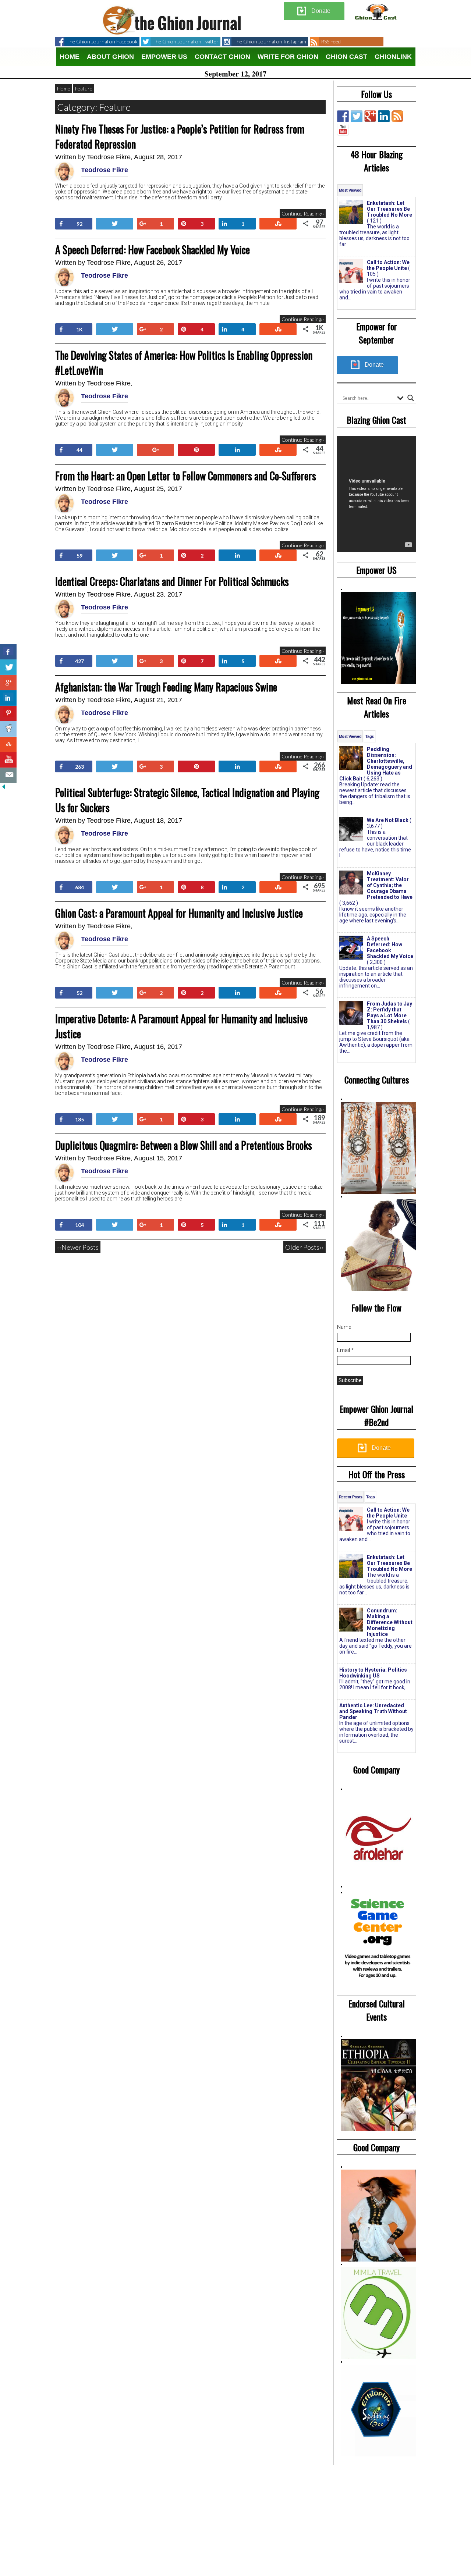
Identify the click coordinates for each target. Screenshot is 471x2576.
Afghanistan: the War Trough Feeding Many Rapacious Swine (166, 687)
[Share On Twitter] (8, 667)
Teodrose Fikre (109, 157)
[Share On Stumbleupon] (8, 744)
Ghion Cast (346, 57)
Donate (321, 11)
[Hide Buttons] (4, 787)
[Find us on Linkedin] (384, 116)
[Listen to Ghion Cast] (343, 130)
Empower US (164, 57)
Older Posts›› (304, 1247)
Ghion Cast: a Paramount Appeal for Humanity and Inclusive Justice (179, 913)
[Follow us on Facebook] (343, 116)
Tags (370, 736)
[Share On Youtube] (8, 760)
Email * (345, 1350)
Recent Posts (350, 1497)
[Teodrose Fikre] (64, 179)
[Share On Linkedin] (8, 698)
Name (344, 1327)
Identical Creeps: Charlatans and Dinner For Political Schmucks (172, 581)
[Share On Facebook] (8, 652)
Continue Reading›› (303, 214)
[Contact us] (8, 775)
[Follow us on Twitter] (357, 116)
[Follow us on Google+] (370, 116)
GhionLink (393, 57)
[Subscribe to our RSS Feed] (397, 116)
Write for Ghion (288, 57)
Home (70, 57)
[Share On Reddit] (8, 729)
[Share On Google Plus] (8, 683)
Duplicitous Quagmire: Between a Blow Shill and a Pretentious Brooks (184, 1145)
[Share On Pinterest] (8, 714)
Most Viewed (350, 190)
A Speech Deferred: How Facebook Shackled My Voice (153, 250)
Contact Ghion (222, 57)
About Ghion (110, 57)
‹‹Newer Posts (78, 1247)
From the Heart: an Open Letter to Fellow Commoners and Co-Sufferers (186, 476)
